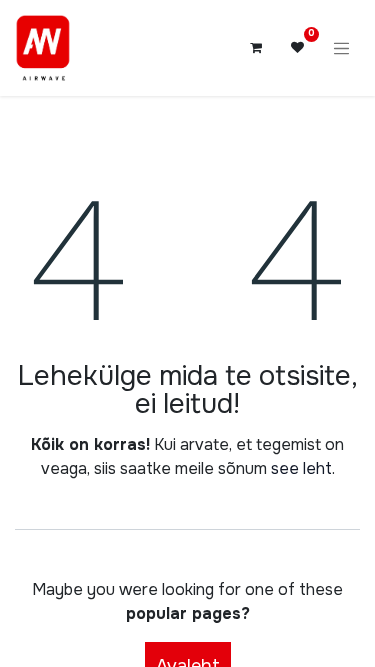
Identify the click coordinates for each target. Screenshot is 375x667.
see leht (301, 468)
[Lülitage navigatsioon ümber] (342, 48)
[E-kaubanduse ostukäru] (256, 48)
